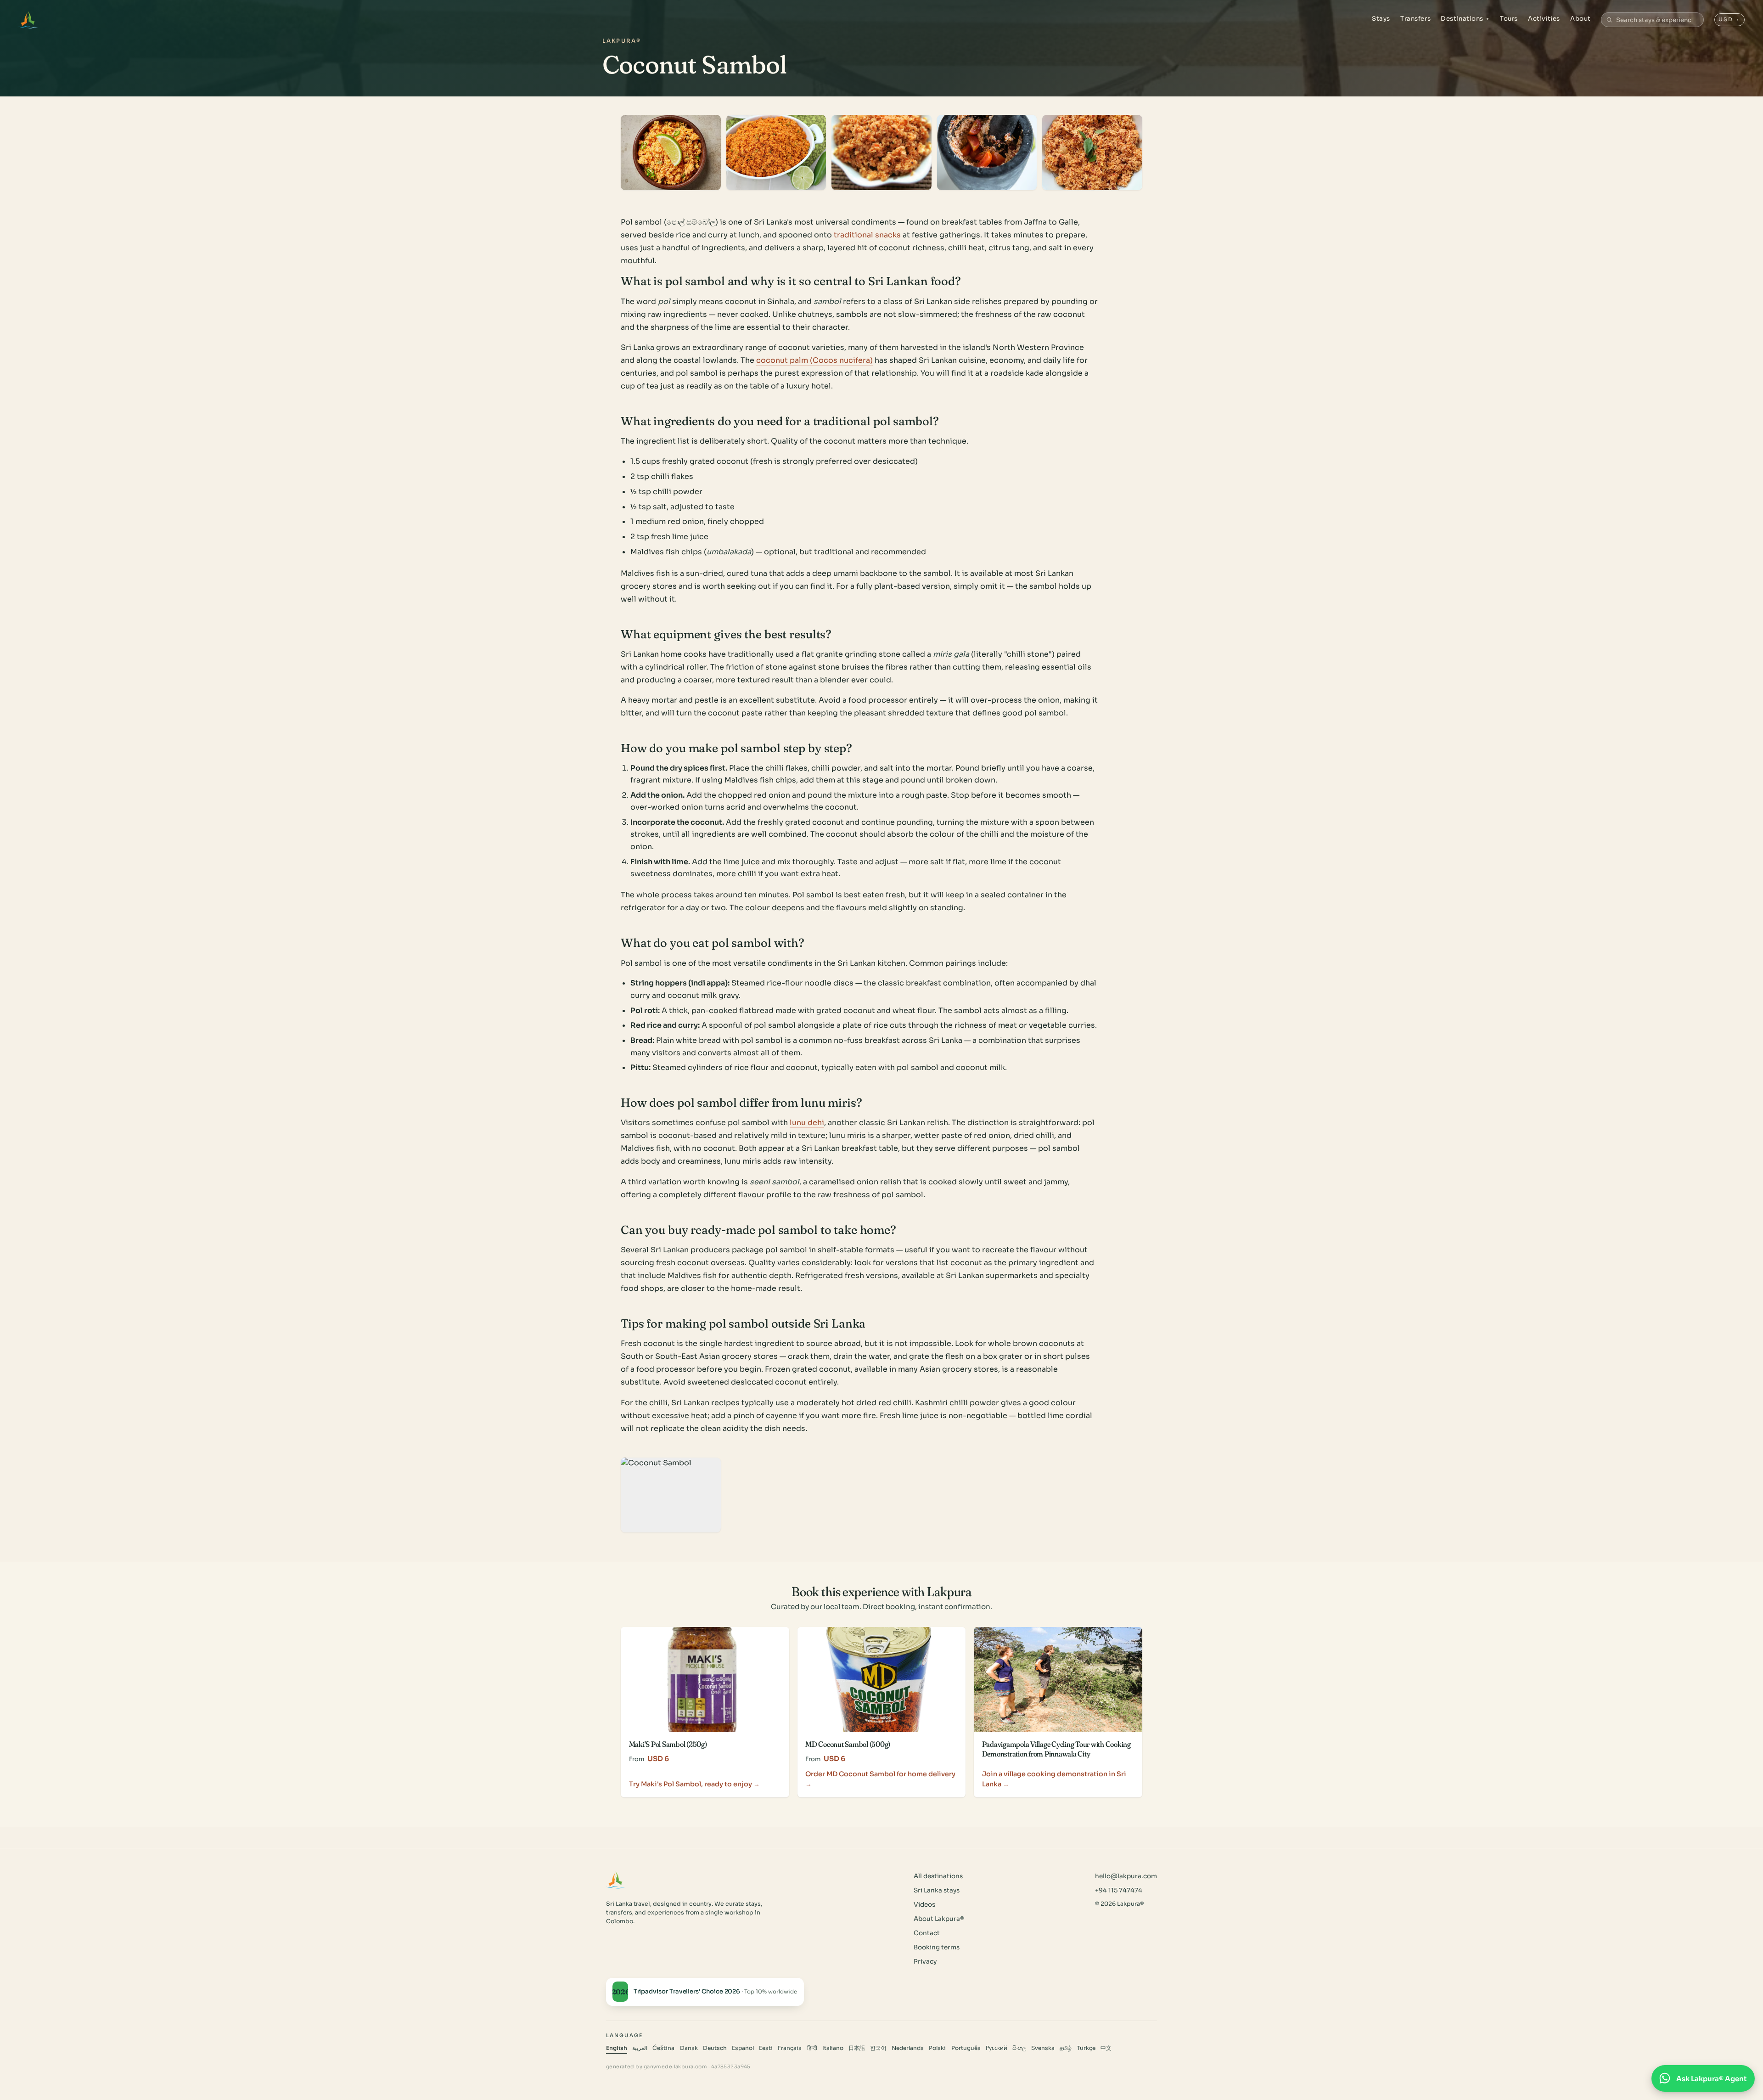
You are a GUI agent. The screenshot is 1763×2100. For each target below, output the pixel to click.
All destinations (938, 1876)
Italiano (833, 2048)
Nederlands (908, 2048)
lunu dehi (807, 1123)
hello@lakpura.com (1126, 1876)
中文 (1106, 2048)
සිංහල (1019, 2048)
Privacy (925, 1962)
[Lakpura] (28, 20)
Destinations (1465, 19)
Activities (1544, 19)
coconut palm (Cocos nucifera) (814, 360)
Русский (997, 2048)
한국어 (878, 2048)
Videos (924, 1905)
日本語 (857, 2048)
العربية (640, 2048)
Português (966, 2048)
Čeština (663, 2048)
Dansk (689, 2048)
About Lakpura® (939, 1919)
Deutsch (715, 2048)
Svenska (1043, 2048)
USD (1729, 19)
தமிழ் (1066, 2048)
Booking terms (937, 1947)
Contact (927, 1933)
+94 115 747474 (1119, 1890)
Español (743, 2048)
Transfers (1415, 19)
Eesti (766, 2048)
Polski (937, 2048)
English (617, 2048)
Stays (1381, 19)
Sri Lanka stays (937, 1890)
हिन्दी (812, 2048)
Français (790, 2048)
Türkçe (1086, 2048)
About (1581, 19)
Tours (1509, 19)
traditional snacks (867, 235)
